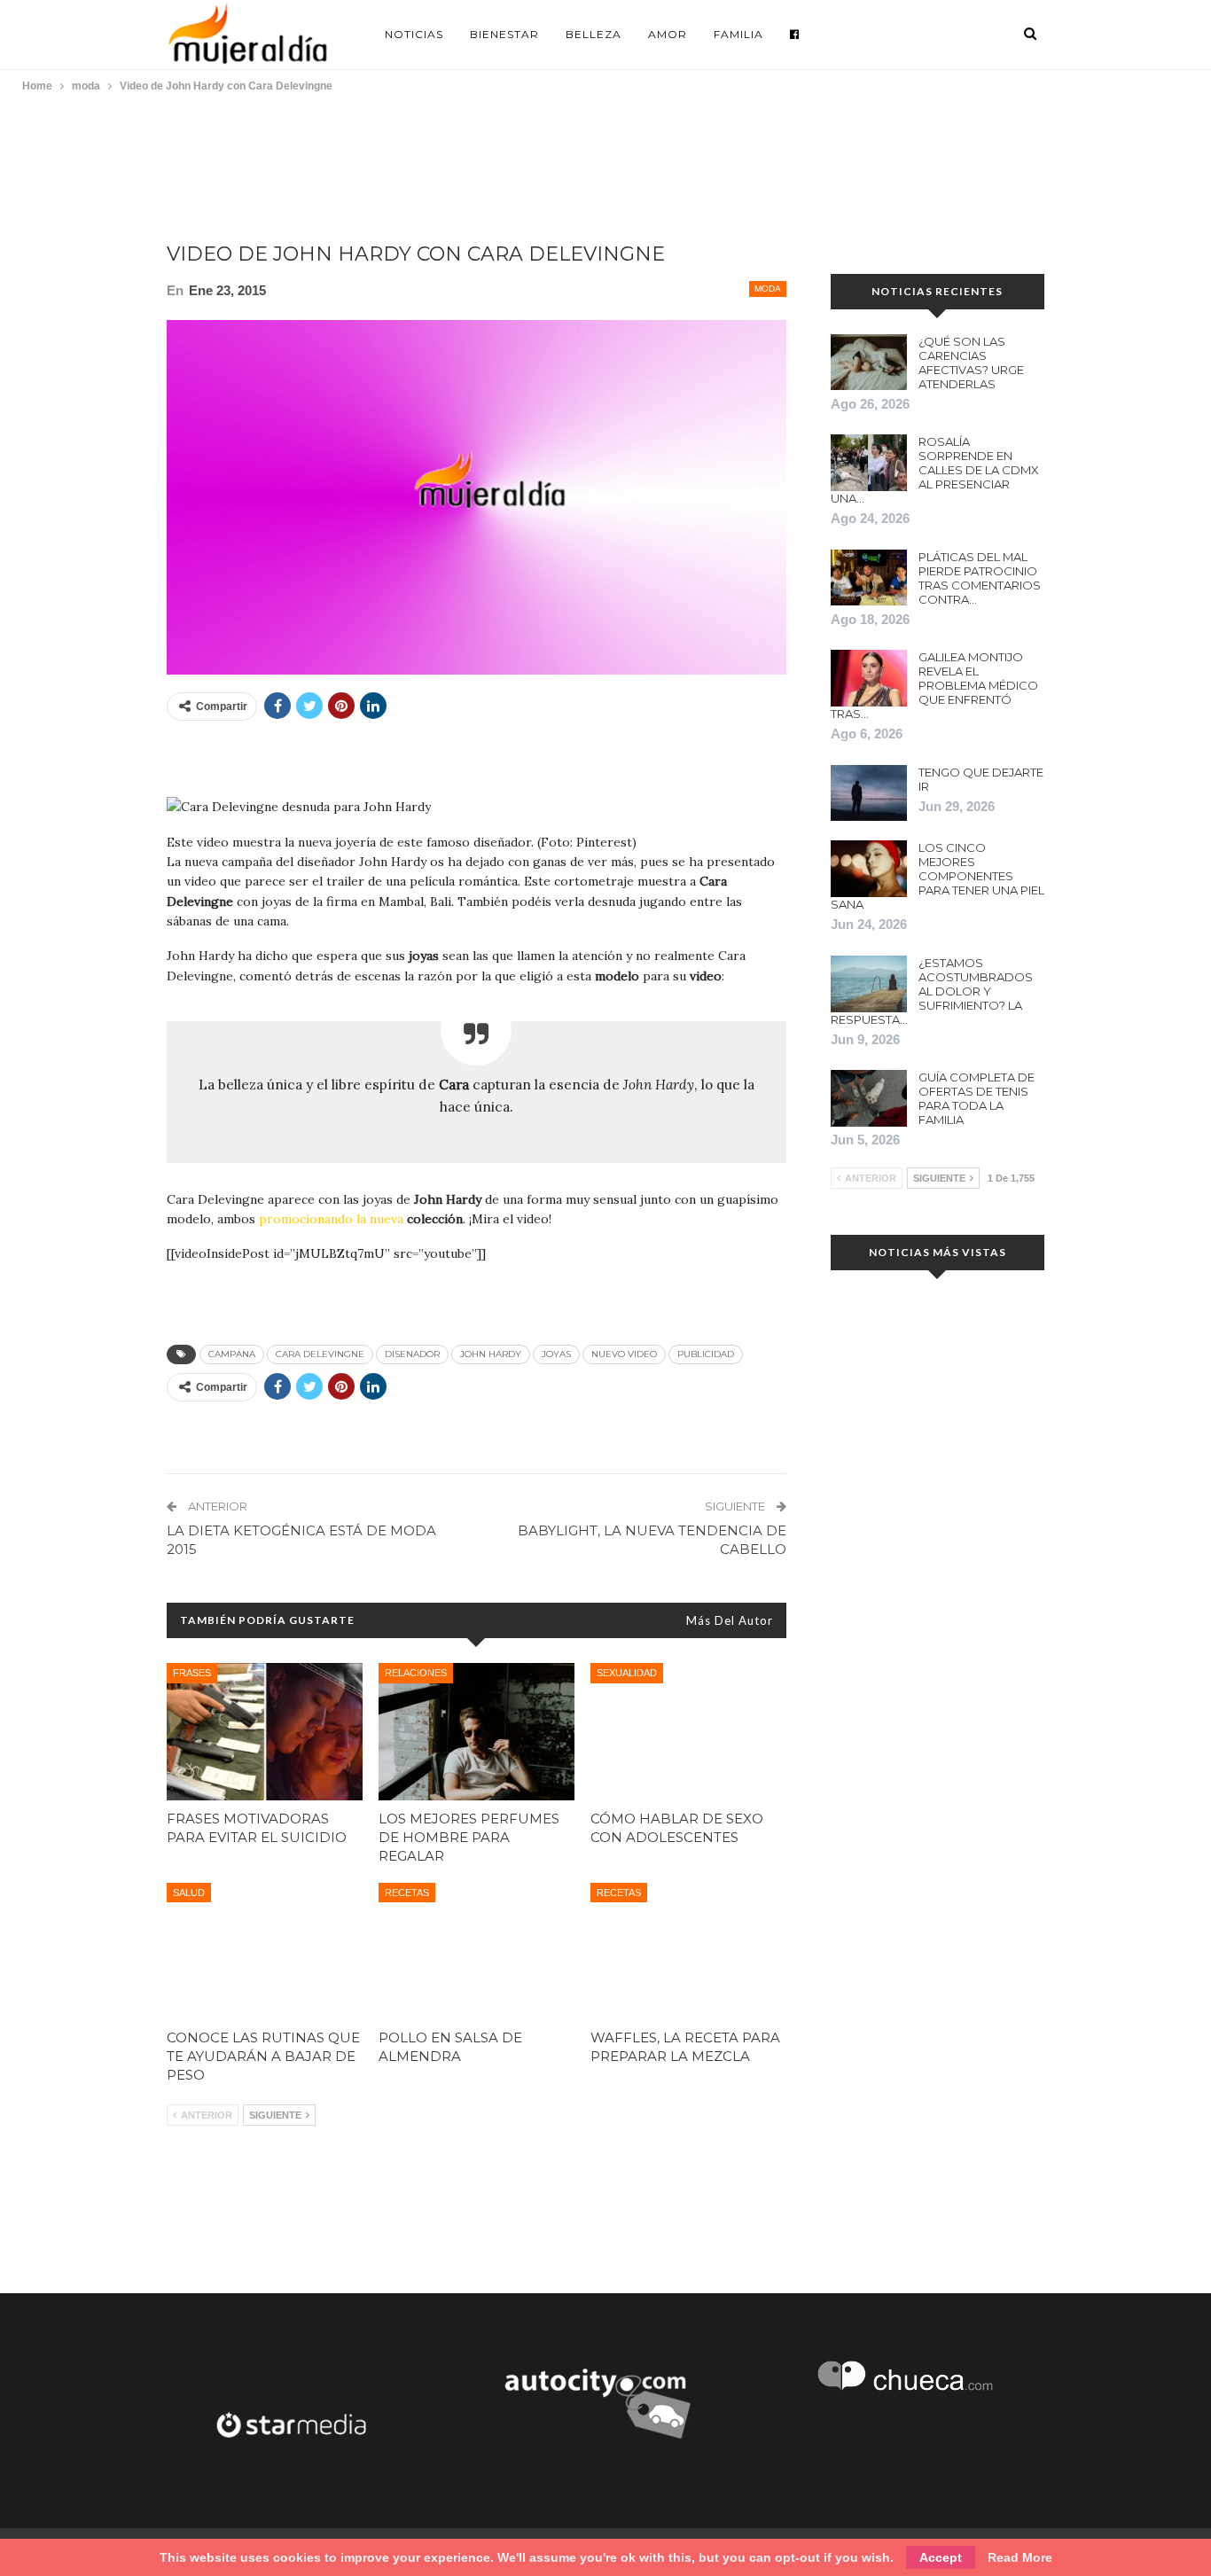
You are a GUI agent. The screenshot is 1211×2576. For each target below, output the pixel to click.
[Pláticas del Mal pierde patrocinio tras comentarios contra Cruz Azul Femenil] (869, 578)
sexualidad (627, 1673)
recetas (407, 1893)
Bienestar (504, 34)
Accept (941, 2557)
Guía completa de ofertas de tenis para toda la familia (977, 1098)
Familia (738, 34)
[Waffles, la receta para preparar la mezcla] (688, 1952)
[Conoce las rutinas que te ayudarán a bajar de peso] (265, 1952)
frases (192, 1673)
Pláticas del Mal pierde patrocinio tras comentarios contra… (980, 578)
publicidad (706, 1354)
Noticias (414, 34)
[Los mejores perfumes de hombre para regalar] (477, 1732)
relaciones (416, 1673)
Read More (1020, 2557)
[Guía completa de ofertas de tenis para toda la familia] (869, 1098)
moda (768, 289)
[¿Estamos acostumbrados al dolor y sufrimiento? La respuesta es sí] (869, 984)
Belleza (594, 34)
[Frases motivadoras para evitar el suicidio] (265, 1732)
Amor (668, 34)
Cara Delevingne (320, 1354)
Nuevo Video (624, 1354)
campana (232, 1354)
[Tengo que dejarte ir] (869, 793)
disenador (412, 1354)
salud (189, 1893)
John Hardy (491, 1354)
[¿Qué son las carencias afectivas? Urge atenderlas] (869, 363)
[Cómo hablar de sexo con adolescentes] (688, 1732)
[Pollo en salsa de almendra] (477, 1952)
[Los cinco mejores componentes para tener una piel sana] (869, 869)
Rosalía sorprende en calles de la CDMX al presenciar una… (935, 470)
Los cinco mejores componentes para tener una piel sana (938, 876)
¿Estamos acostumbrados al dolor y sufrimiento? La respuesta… (932, 991)
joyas (556, 1354)
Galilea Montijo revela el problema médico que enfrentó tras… (934, 685)
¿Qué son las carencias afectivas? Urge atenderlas (971, 363)
